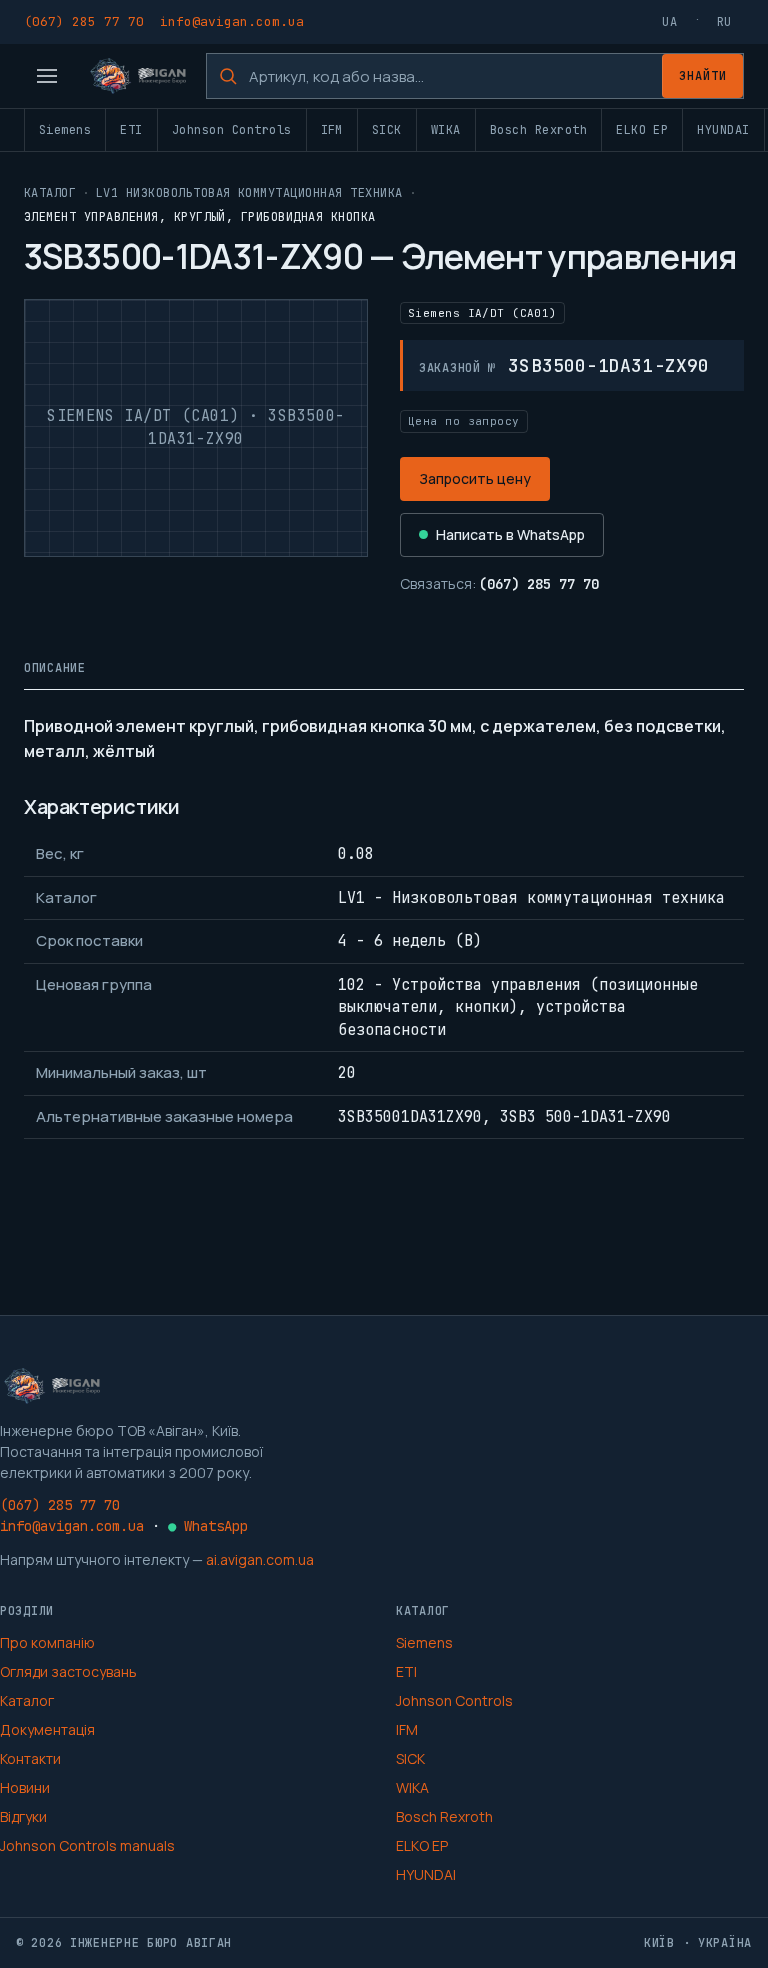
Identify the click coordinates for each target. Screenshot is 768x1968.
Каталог (50, 193)
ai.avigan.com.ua (260, 1559)
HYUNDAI (723, 130)
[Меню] (47, 76)
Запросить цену (475, 478)
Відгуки (23, 1816)
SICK (387, 130)
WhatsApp (208, 1526)
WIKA (446, 130)
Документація (47, 1729)
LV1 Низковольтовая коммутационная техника (249, 193)
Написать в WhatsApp (510, 534)
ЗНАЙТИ (703, 76)
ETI (131, 130)
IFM (332, 130)
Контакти (30, 1758)
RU (724, 22)
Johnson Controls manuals (87, 1845)
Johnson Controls (232, 130)
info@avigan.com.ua (232, 21)
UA (669, 22)
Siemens (65, 130)
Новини (25, 1787)
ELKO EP (642, 130)
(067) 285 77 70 (84, 21)
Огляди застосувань (68, 1671)
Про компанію (47, 1642)
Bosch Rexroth (538, 130)
